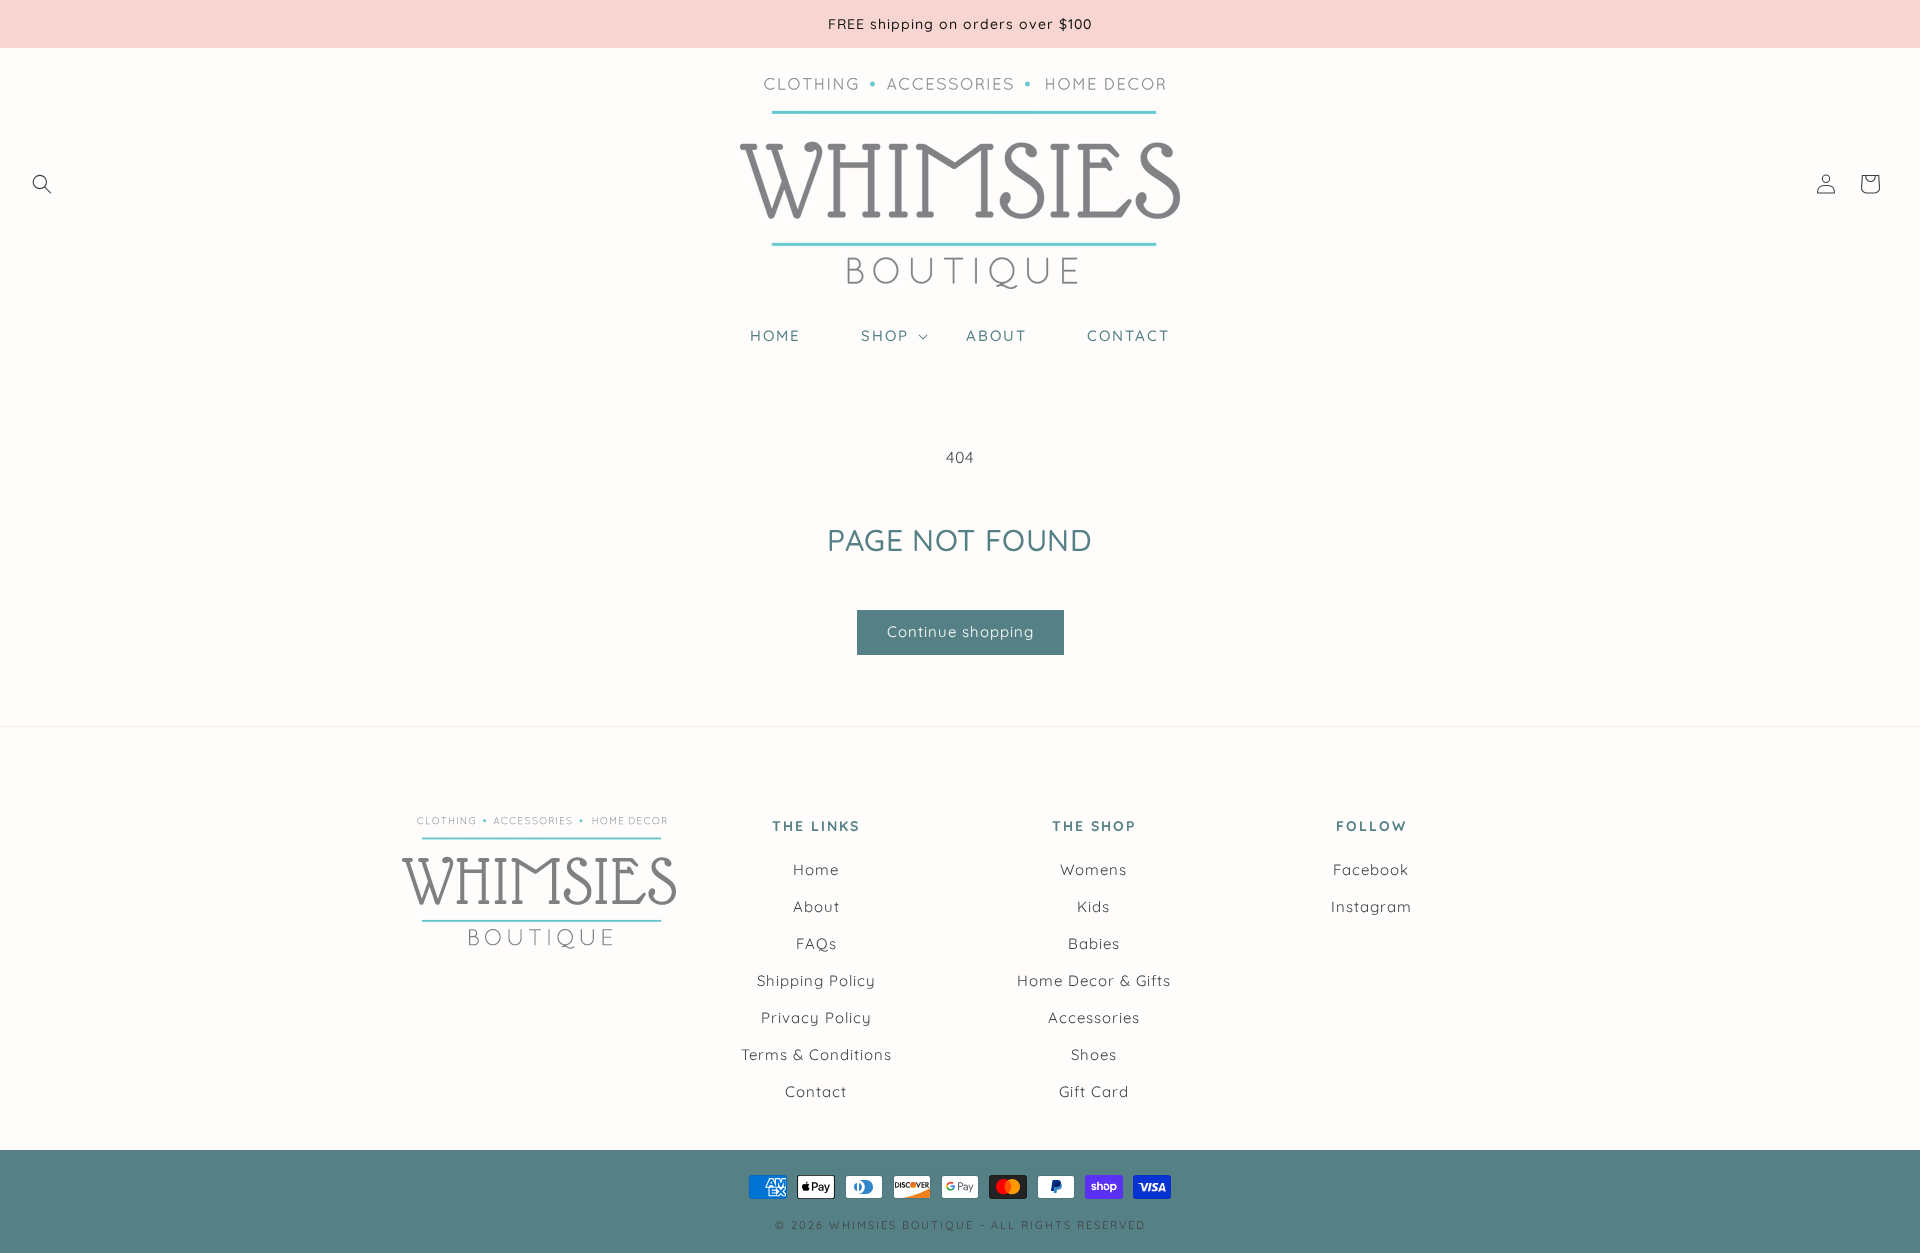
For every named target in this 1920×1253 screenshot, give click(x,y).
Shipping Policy (816, 980)
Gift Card (1094, 1091)
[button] (42, 184)
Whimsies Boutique (901, 1225)
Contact (816, 1091)
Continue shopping (960, 631)
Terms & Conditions (816, 1054)
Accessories (1094, 1017)
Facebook (1371, 869)
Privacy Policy (816, 1017)
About (816, 906)
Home (816, 869)
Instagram (1371, 906)
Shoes (1094, 1054)
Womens (1093, 869)
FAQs (816, 943)
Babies (1094, 943)
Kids (1093, 906)
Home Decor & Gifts (1094, 980)
